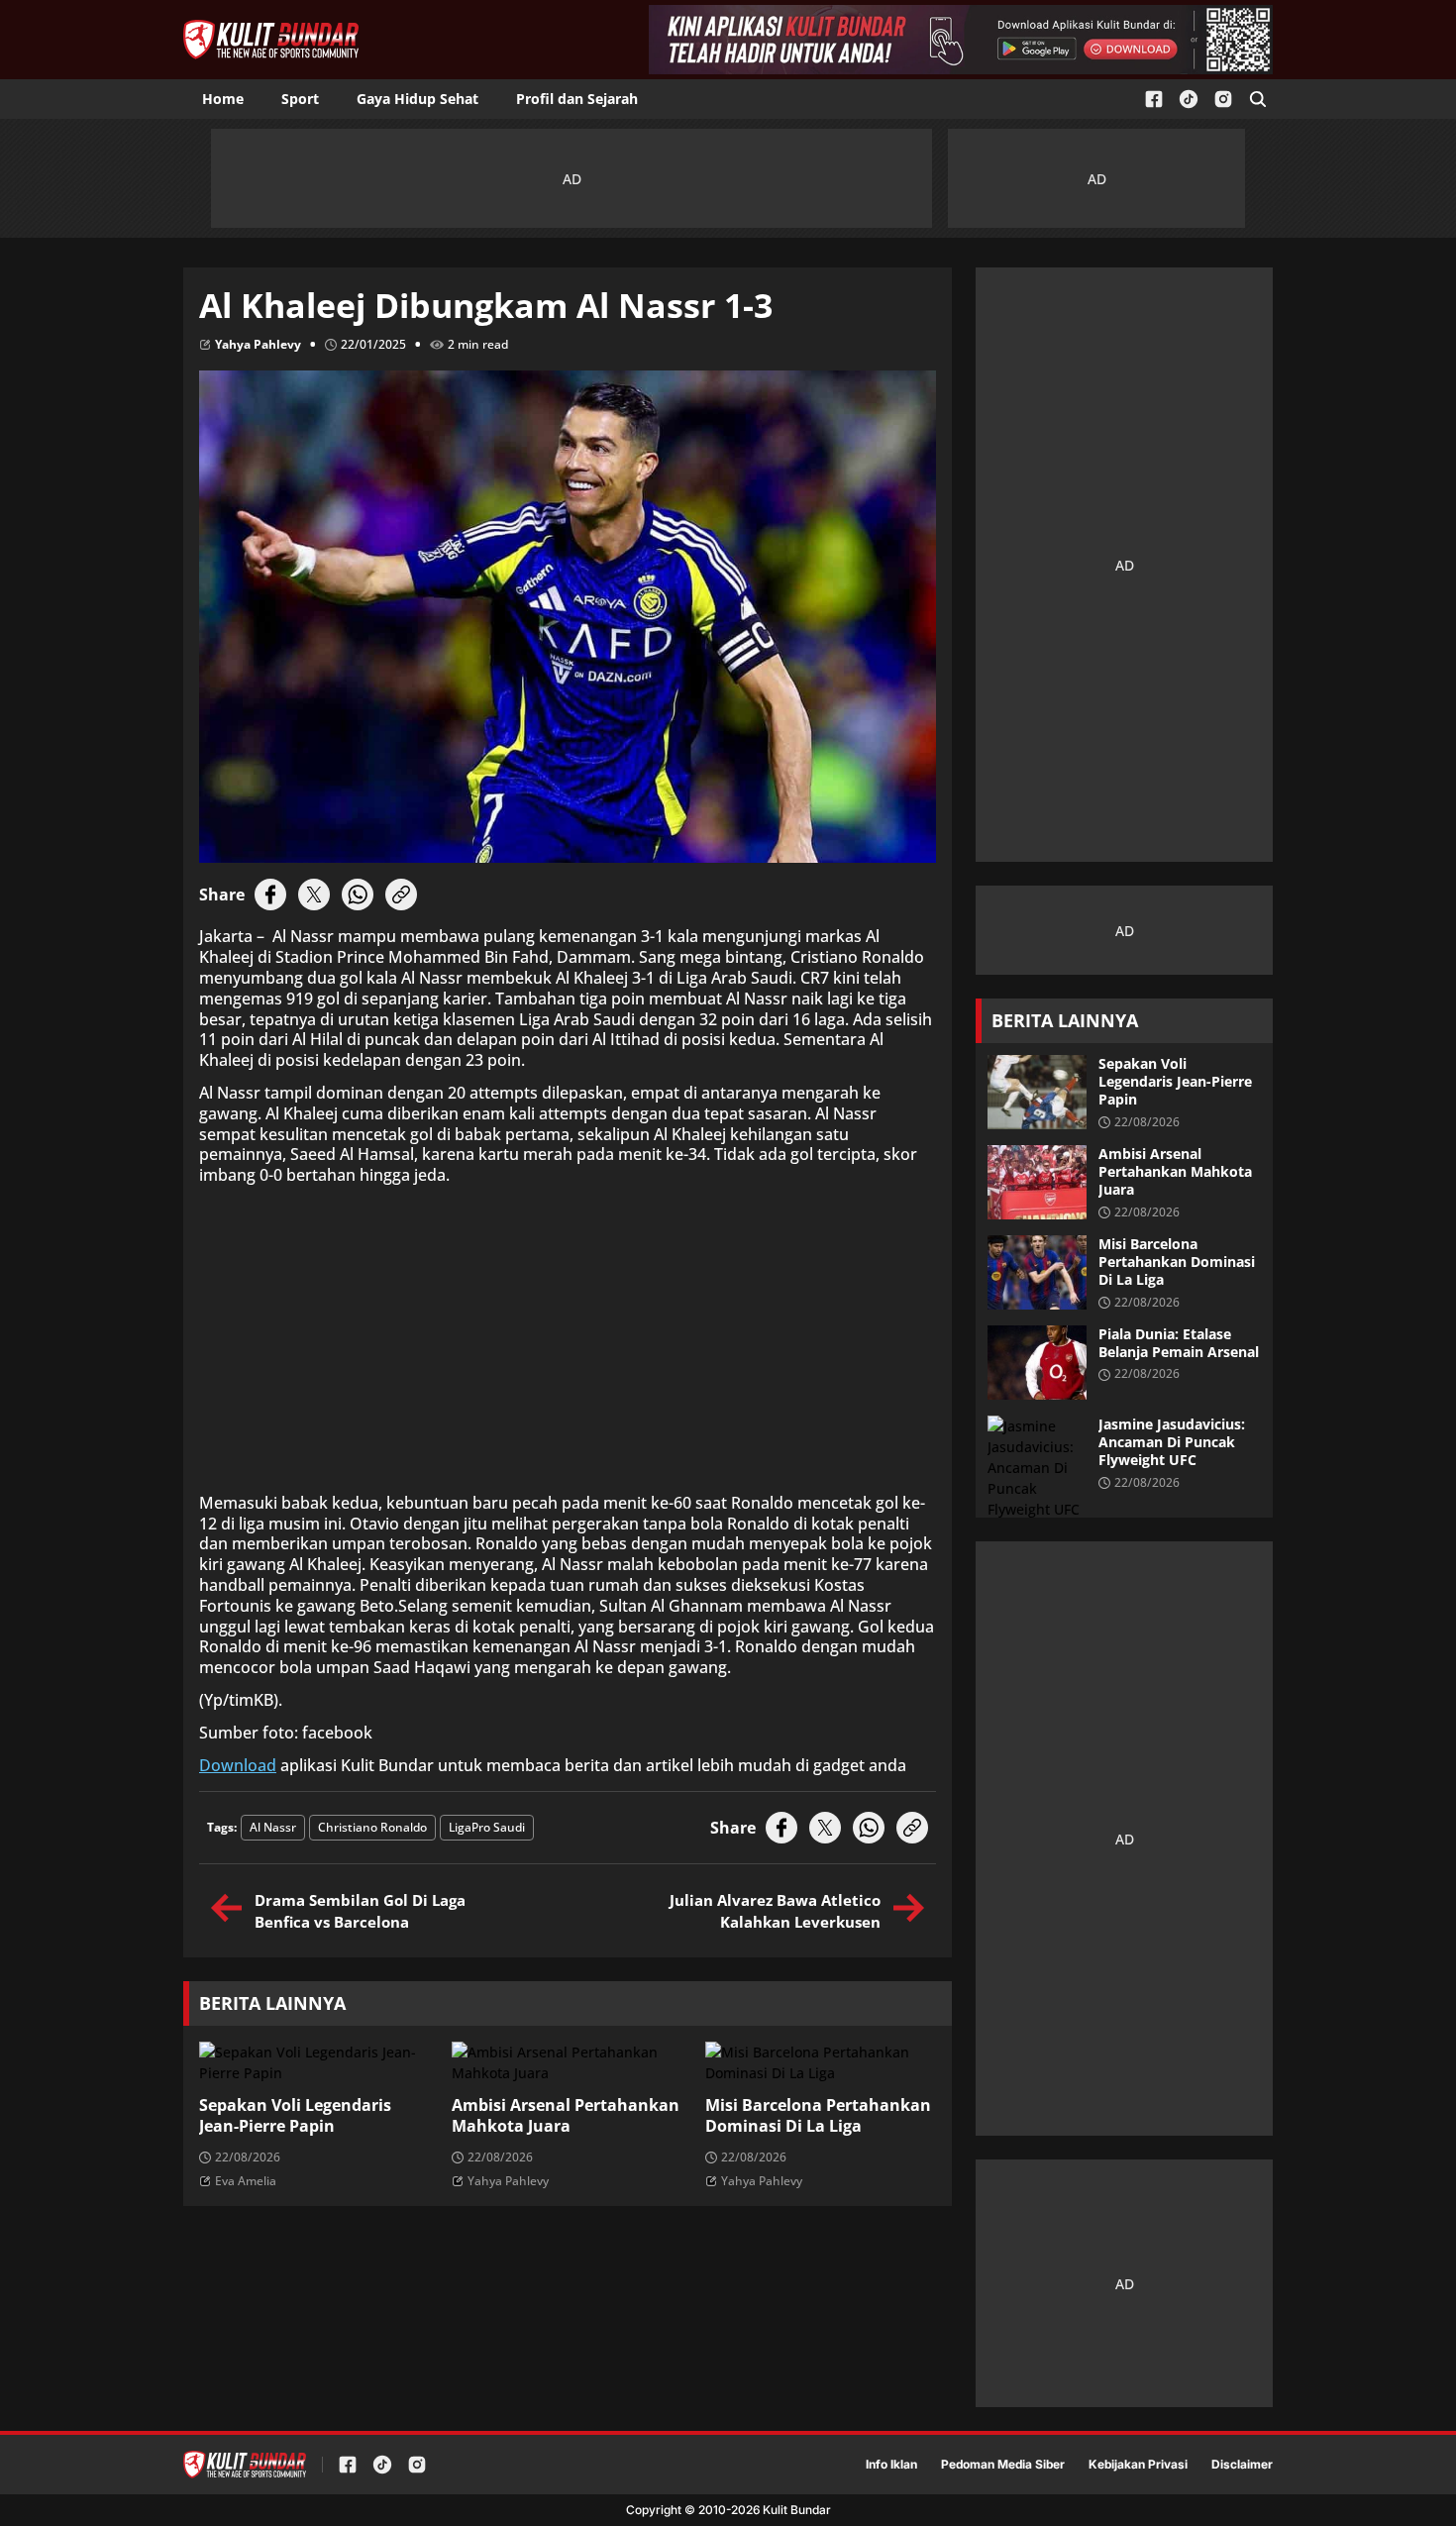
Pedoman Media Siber (1003, 2465)
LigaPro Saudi (487, 1827)
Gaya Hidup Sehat (417, 99)
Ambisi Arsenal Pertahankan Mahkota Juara (566, 2116)
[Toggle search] (1258, 99)
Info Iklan (891, 2465)
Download (238, 1766)
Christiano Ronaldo (372, 1827)
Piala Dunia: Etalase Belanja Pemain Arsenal (1179, 1343)
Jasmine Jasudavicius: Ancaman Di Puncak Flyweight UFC (1172, 1442)
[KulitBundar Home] (271, 40)
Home (223, 99)
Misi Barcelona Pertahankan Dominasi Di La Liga (818, 2116)
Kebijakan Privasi (1138, 2465)
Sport (300, 99)
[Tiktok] (1189, 100)
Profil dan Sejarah (577, 99)
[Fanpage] (1154, 100)
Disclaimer (1242, 2465)
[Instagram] (1223, 100)
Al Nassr (273, 1827)
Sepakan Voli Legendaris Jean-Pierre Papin (295, 2116)
